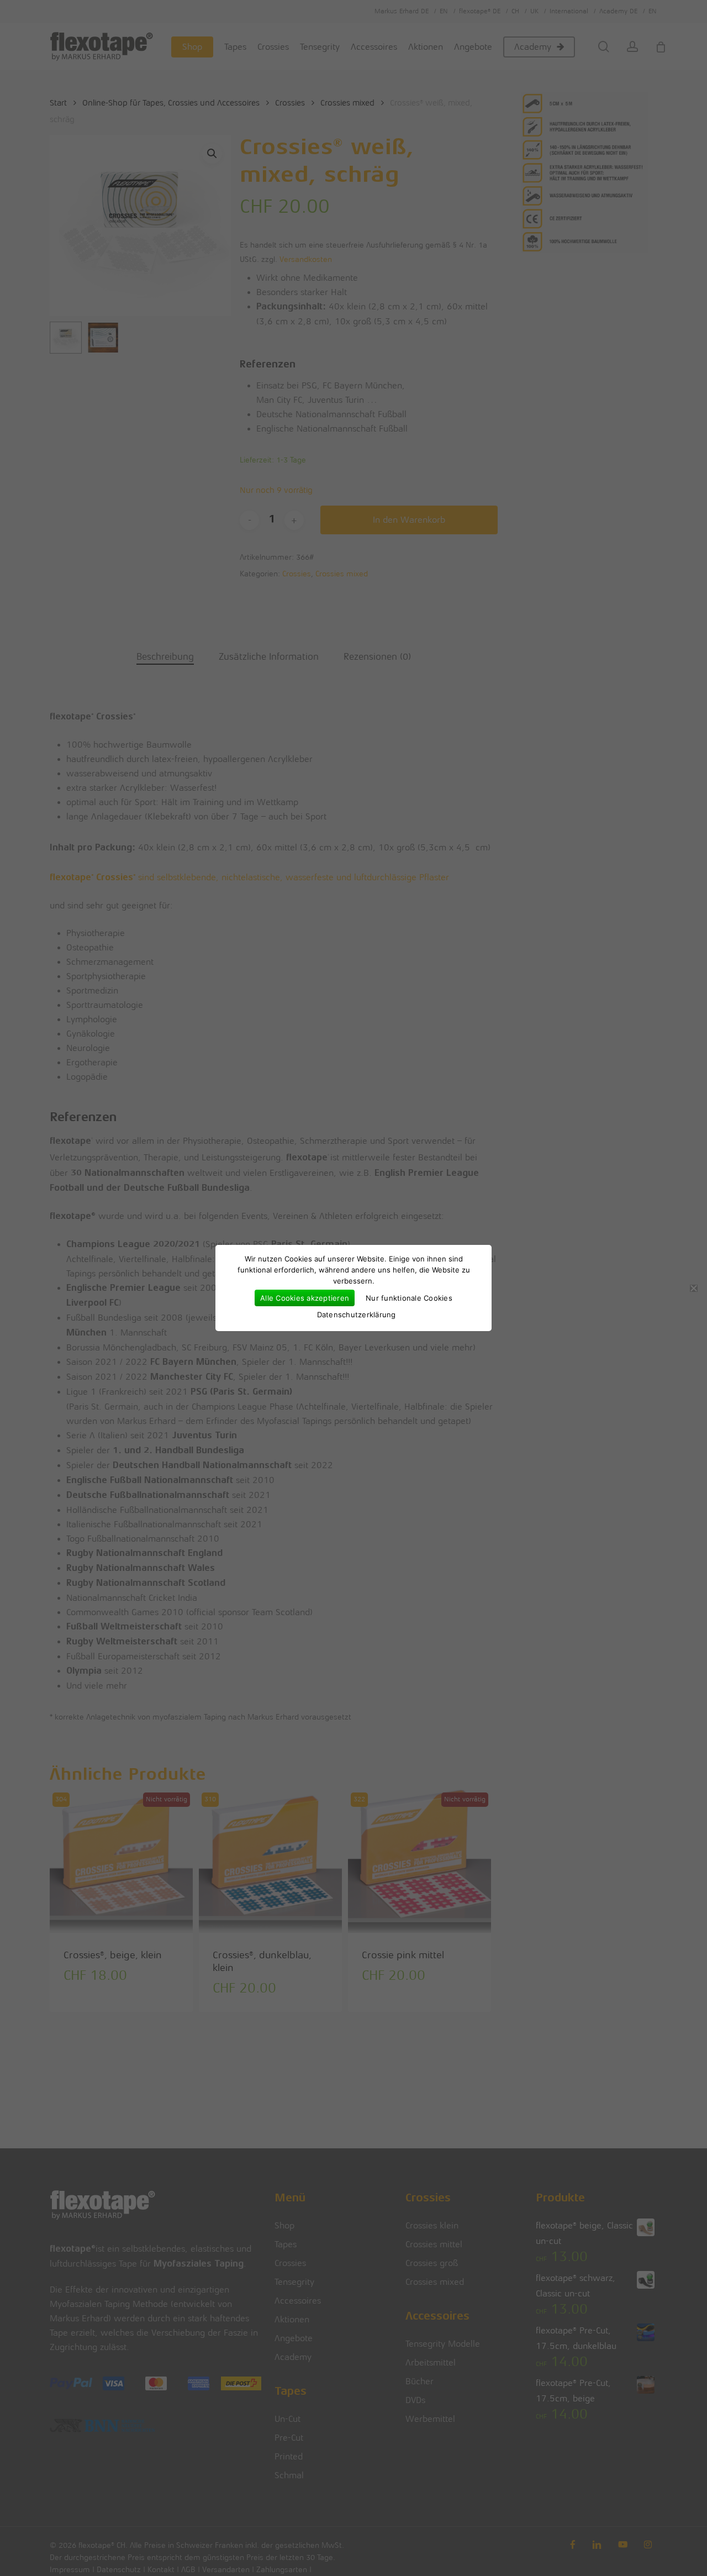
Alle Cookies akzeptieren (305, 1298)
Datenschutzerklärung (357, 1315)
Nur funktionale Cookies (409, 1298)
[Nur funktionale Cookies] (693, 1288)
